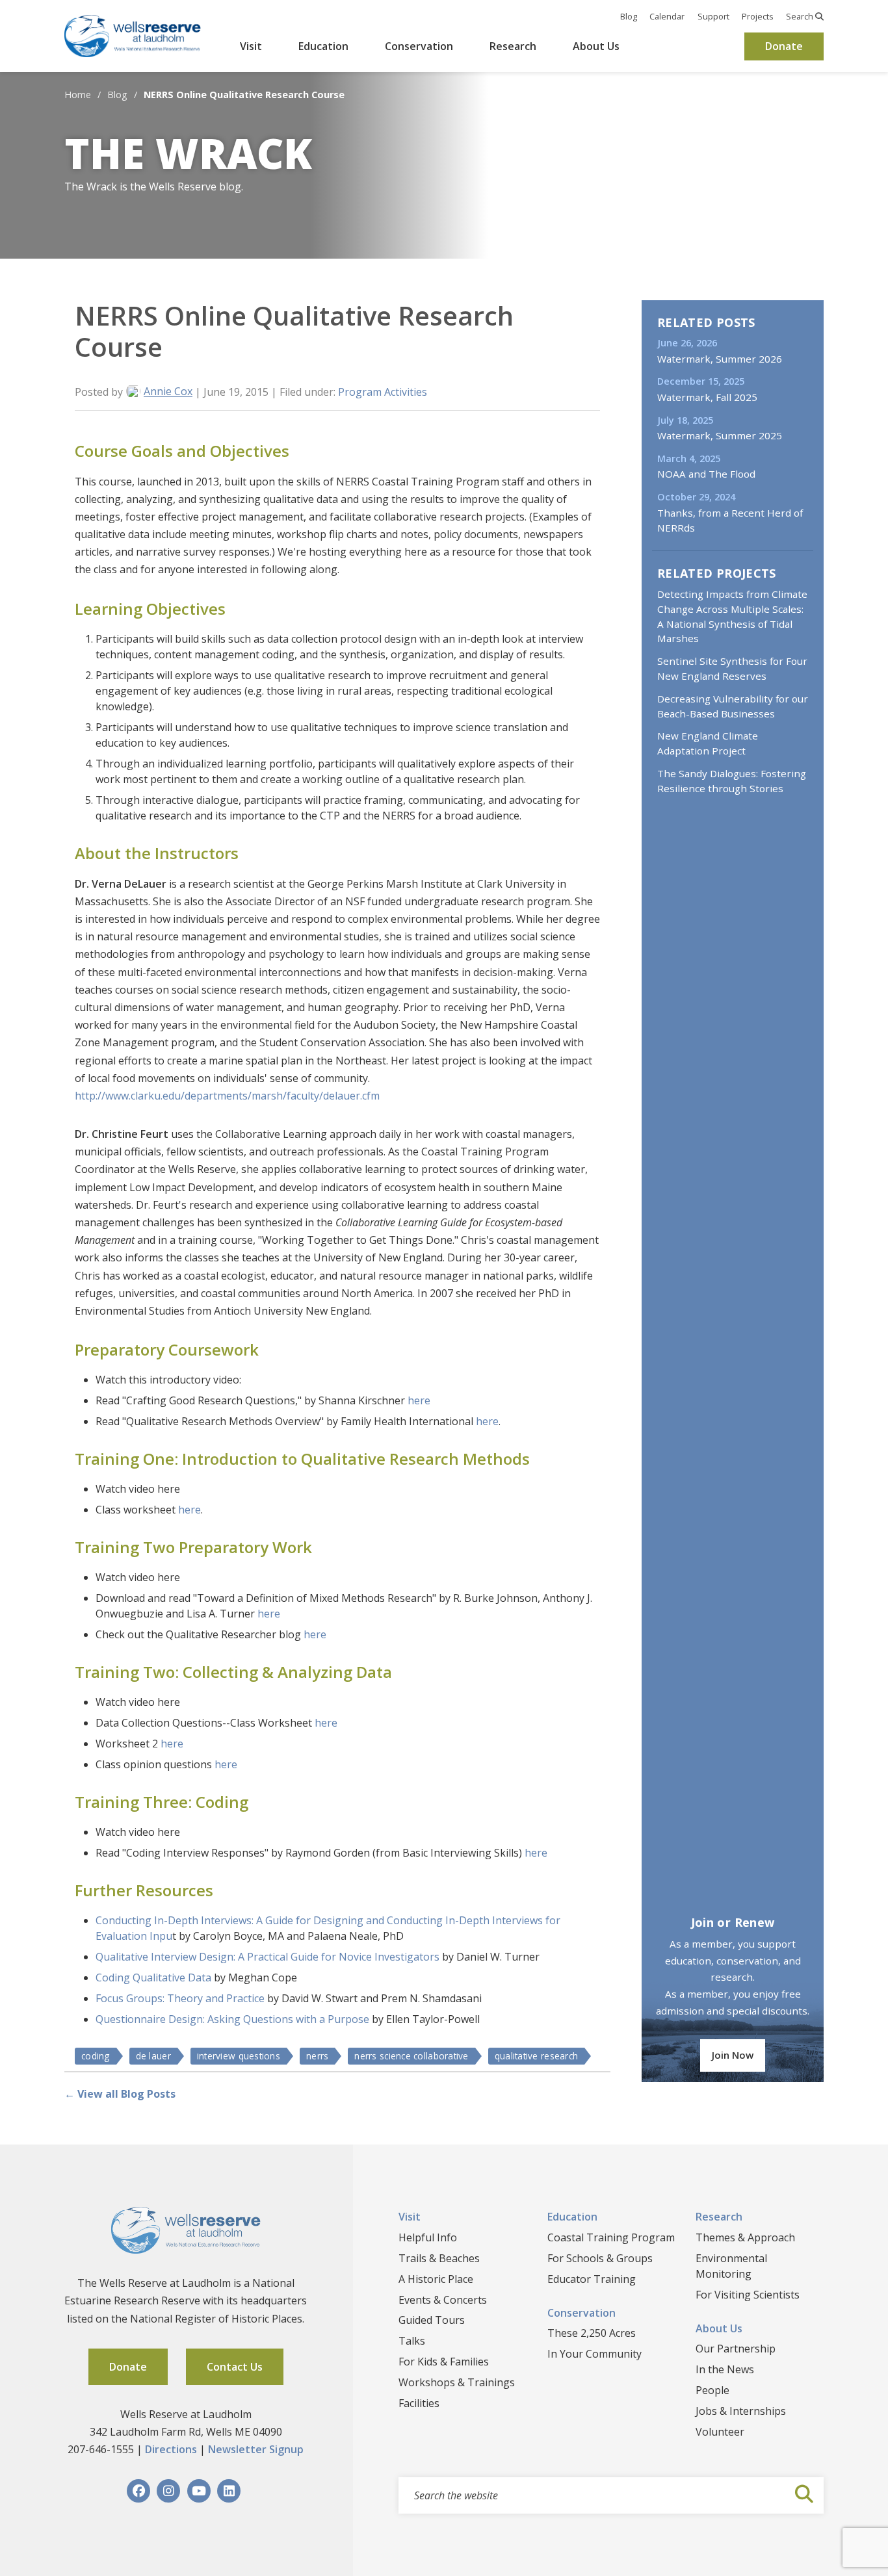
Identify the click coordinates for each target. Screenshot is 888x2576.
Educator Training (592, 2279)
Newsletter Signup (256, 2449)
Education (323, 46)
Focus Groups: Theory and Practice (180, 1998)
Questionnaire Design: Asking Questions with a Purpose (232, 2019)
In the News (725, 2369)
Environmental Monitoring (731, 2266)
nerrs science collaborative (411, 2056)
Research (513, 46)
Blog (629, 16)
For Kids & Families (444, 2362)
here (419, 1400)
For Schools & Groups (600, 2258)
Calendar (667, 16)
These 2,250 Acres (592, 2333)
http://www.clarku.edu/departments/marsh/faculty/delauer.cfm (227, 1096)
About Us (596, 46)
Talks (412, 2341)
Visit (251, 46)
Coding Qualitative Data (153, 1977)
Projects (758, 16)
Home (78, 95)
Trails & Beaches (439, 2258)
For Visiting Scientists (748, 2295)
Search (801, 16)
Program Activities (383, 392)
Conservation (419, 46)
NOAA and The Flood (706, 474)
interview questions (239, 2056)
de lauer (153, 2056)
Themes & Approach (745, 2237)
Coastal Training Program (611, 2237)
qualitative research (536, 2056)
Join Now (733, 2055)
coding (96, 2056)
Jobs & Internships (741, 2411)
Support (713, 16)
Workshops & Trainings (457, 2382)
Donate (784, 46)
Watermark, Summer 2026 (720, 359)
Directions (171, 2449)
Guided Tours (432, 2320)
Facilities (419, 2403)
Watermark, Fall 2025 (707, 397)
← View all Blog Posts (120, 2094)
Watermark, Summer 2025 (720, 435)
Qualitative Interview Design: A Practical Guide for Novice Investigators (268, 1957)
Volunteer (720, 2432)
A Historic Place (436, 2279)
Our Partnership (736, 2349)
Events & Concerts (443, 2300)
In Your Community (594, 2354)
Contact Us (235, 2367)
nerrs (317, 2056)
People (712, 2390)
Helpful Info (428, 2237)
